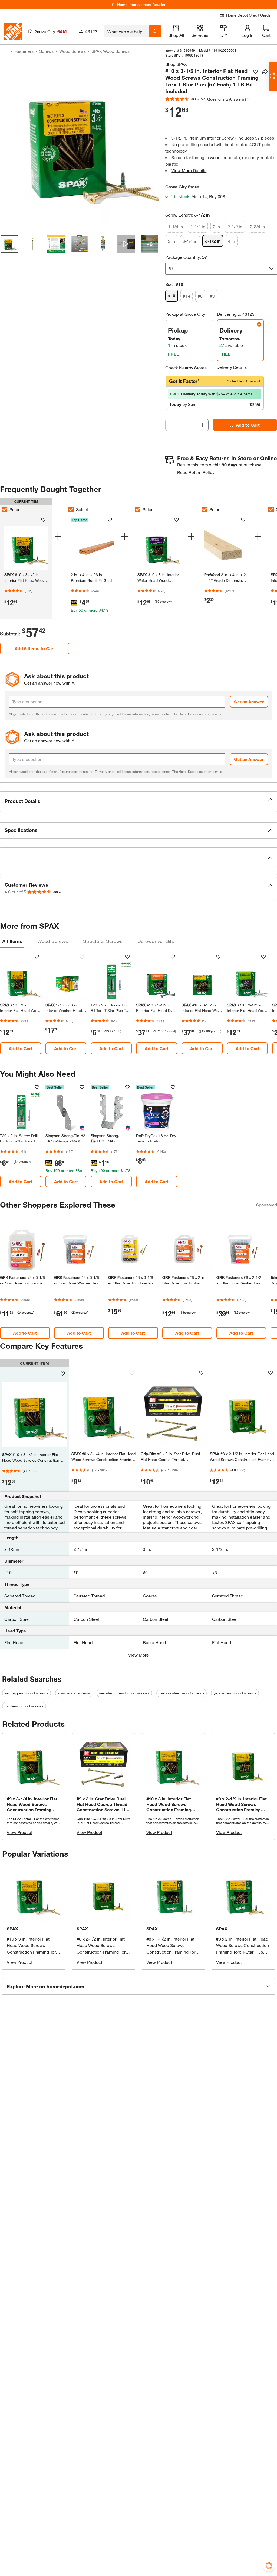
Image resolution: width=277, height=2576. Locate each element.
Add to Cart (248, 425)
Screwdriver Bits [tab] (156, 941)
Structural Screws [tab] (103, 941)
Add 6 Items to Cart (35, 648)
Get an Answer (249, 701)
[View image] (9, 244)
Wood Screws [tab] (53, 941)
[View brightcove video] (126, 244)
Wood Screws (72, 51)
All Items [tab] (12, 941)
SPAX (12, 1928)
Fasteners (24, 51)
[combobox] (126, 31)
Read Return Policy (196, 472)
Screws (46, 51)
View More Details (189, 170)
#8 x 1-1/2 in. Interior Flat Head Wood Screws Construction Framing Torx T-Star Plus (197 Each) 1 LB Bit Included (173, 1952)
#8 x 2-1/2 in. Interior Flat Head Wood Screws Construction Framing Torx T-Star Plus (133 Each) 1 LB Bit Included (103, 1952)
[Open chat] (273, 76)
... (6, 52)
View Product (20, 1832)
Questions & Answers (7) (228, 99)
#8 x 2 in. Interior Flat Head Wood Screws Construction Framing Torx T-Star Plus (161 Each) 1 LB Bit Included (243, 1952)
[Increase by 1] (203, 425)
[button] (138, 801)
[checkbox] (71, 509)
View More (138, 1655)
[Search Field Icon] (155, 31)
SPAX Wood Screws (111, 51)
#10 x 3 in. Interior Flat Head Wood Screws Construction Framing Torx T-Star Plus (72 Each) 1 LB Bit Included (32, 1952)
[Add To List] (255, 72)
